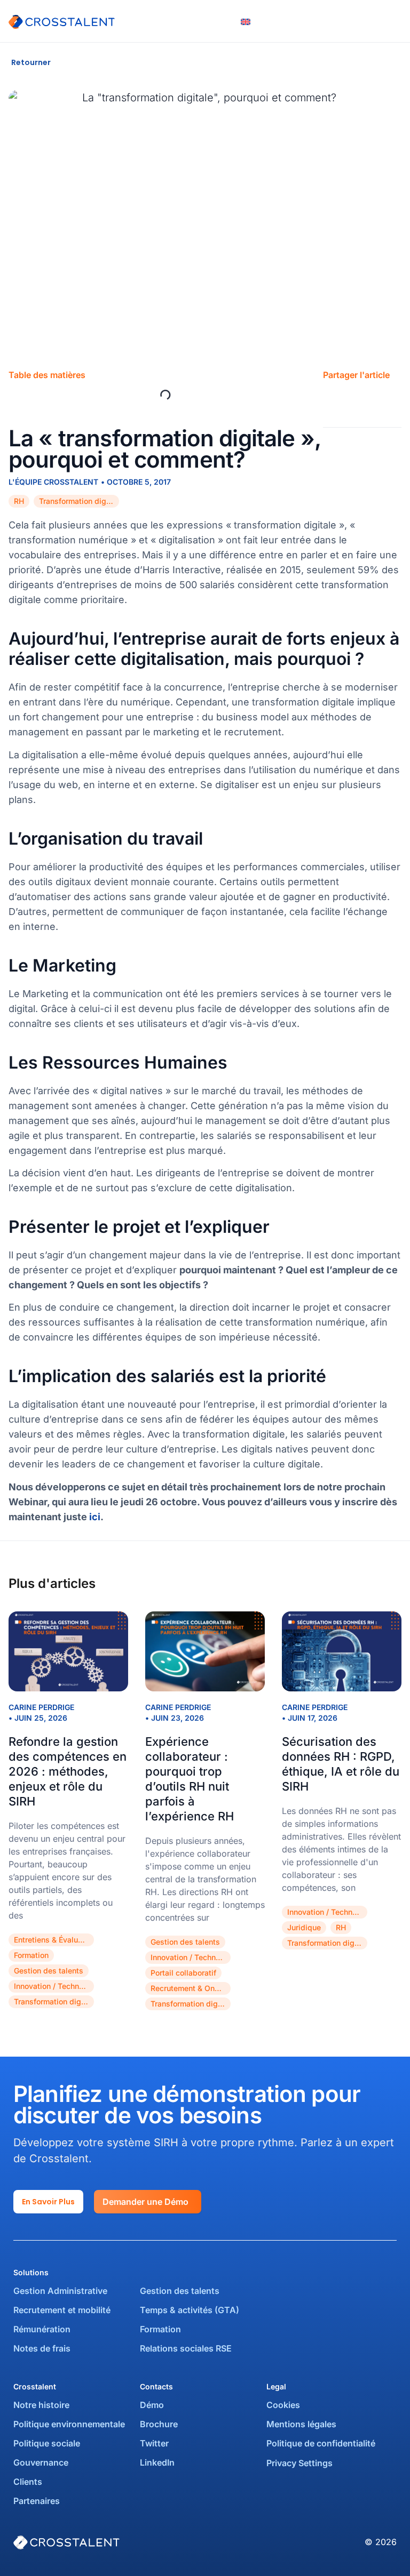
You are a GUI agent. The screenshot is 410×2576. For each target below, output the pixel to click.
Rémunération (42, 2329)
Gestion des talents (49, 1971)
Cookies (283, 2405)
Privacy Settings (299, 2463)
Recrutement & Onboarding (191, 1988)
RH (19, 501)
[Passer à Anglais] (246, 21)
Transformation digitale (79, 501)
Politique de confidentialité (321, 2443)
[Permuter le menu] (396, 21)
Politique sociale (47, 2443)
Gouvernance (41, 2462)
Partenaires (37, 2501)
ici (95, 1517)
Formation (31, 1955)
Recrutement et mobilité (62, 2310)
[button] (332, 401)
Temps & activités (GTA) (190, 2310)
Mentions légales (301, 2424)
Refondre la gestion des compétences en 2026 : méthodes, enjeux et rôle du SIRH (68, 1771)
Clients (28, 2482)
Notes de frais (43, 2348)
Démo (152, 2405)
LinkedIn (157, 2462)
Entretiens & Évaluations (54, 1940)
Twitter (154, 2443)
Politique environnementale (69, 2424)
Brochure (159, 2424)
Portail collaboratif (183, 1973)
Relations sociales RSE (186, 2348)
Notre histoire (41, 2405)
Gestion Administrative (60, 2291)
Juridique (304, 1927)
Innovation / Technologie (54, 1986)
